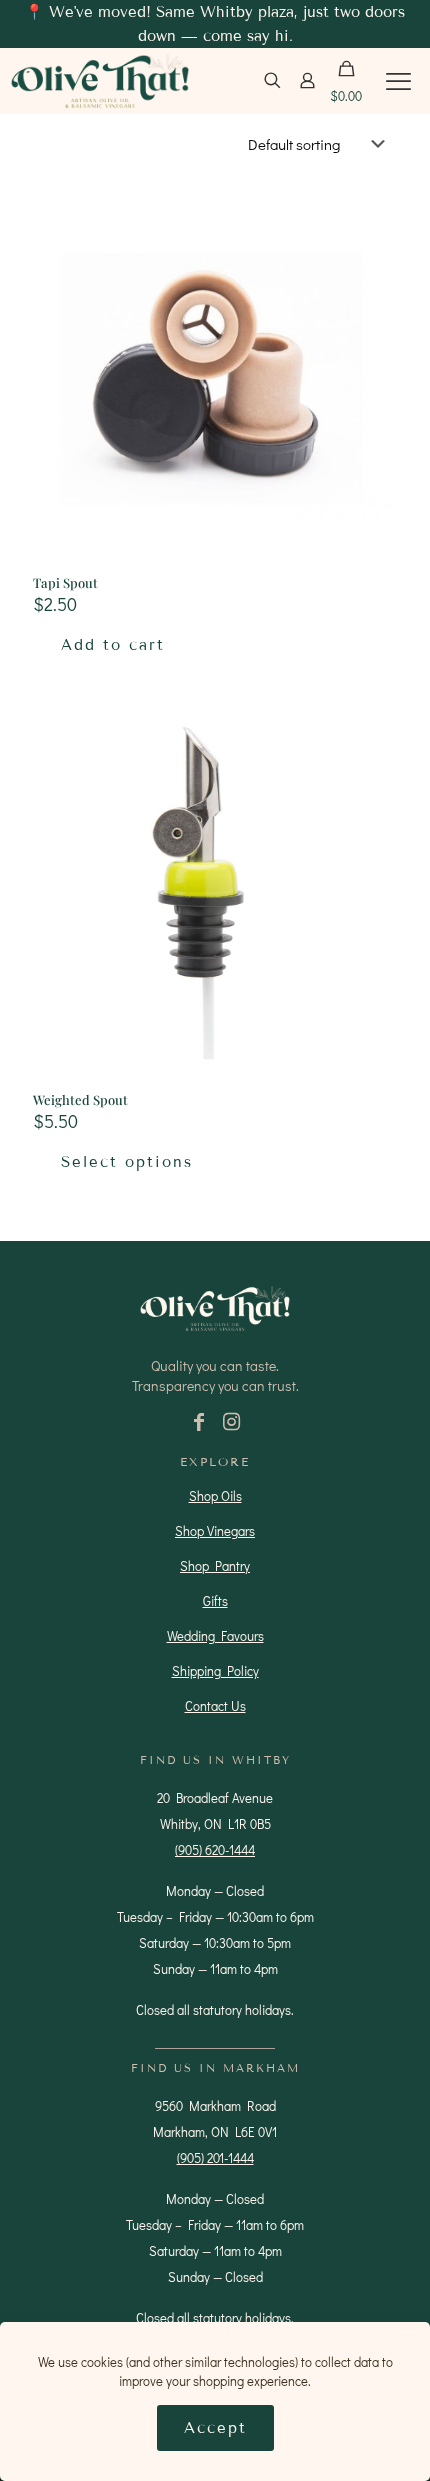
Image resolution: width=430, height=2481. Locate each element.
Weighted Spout (80, 1099)
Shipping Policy (215, 1670)
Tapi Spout (65, 582)
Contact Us (215, 1705)
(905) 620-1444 (215, 1849)
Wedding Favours (215, 1635)
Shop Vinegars (215, 1530)
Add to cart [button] (113, 645)
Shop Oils (215, 1495)
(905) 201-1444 (215, 2157)
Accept (215, 2428)
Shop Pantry (215, 1565)
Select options (127, 1162)
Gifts (215, 1600)
